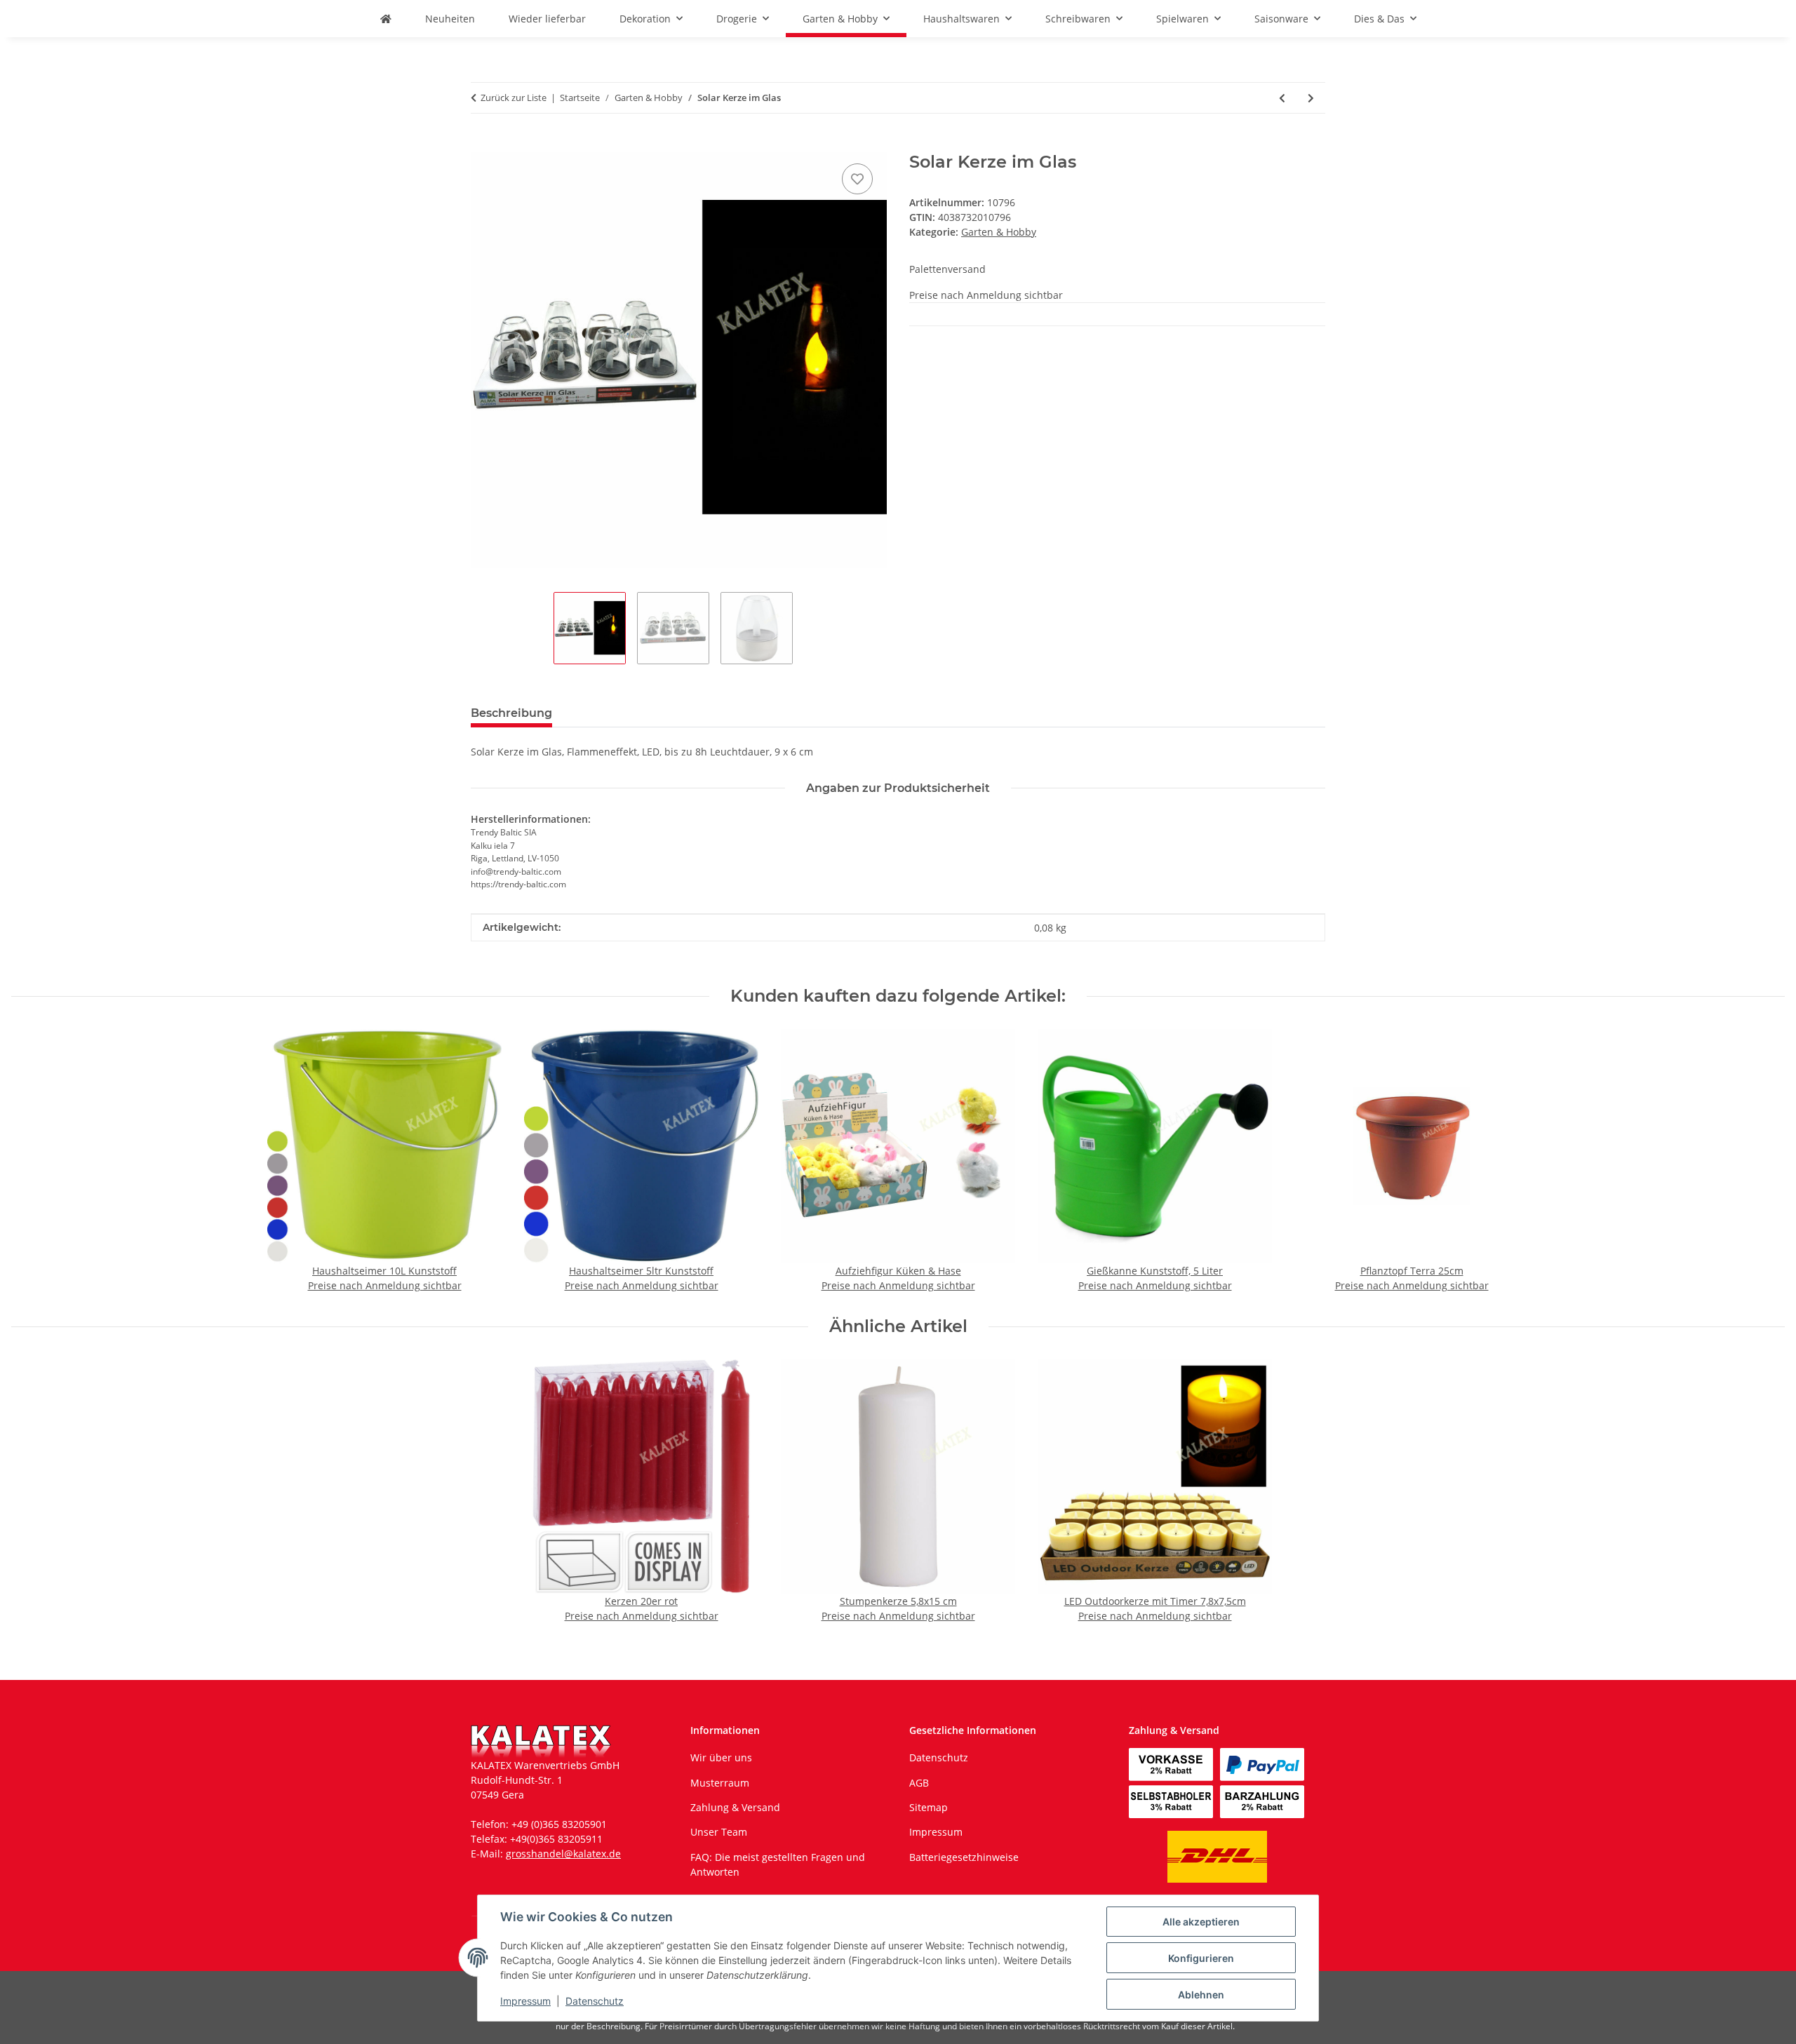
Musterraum (720, 1783)
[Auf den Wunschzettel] (857, 179)
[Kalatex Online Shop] (386, 19)
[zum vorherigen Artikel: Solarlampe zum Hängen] (1282, 98)
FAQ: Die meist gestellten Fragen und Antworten (778, 1864)
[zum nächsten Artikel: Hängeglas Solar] (1311, 98)
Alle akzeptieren (1201, 1922)
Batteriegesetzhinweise (964, 1857)
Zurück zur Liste (514, 98)
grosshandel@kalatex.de (563, 1854)
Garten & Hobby (999, 232)
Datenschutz (595, 2001)
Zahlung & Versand (735, 1807)
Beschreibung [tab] (511, 713)
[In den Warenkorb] (482, 144)
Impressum (525, 2001)
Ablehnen (1201, 1995)
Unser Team (719, 1832)
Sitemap (929, 1807)
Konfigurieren (1201, 1958)
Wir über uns (721, 1757)
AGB (919, 1783)
